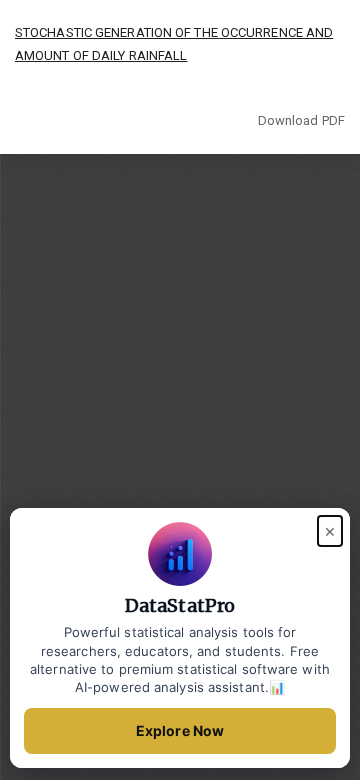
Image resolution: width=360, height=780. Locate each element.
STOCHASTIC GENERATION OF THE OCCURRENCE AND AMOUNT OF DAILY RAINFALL (174, 44)
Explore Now (180, 730)
